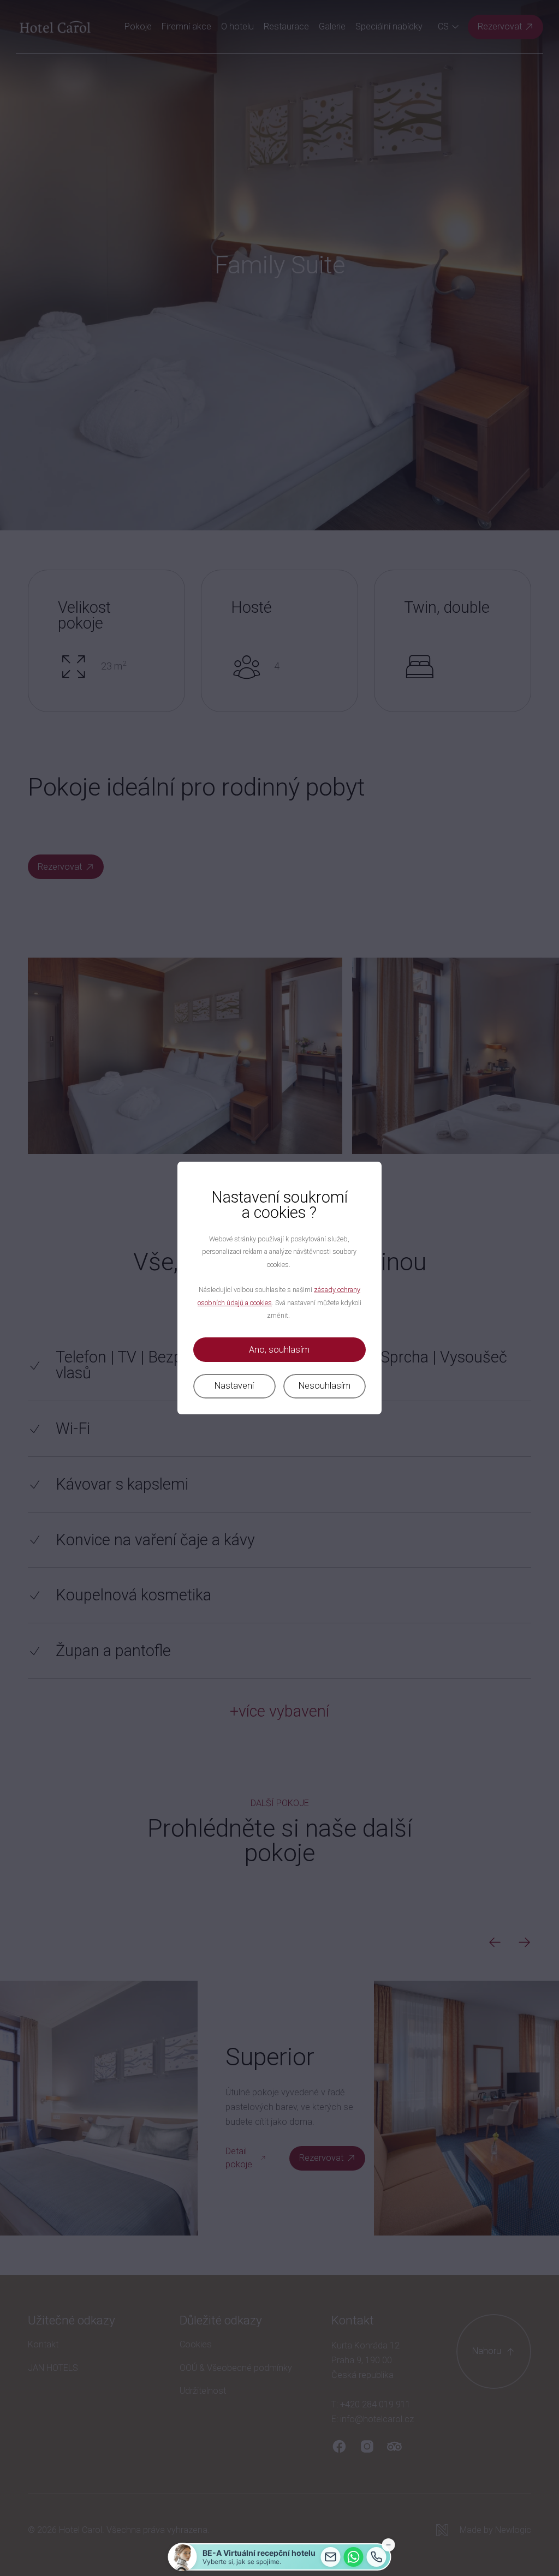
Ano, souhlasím (279, 1350)
